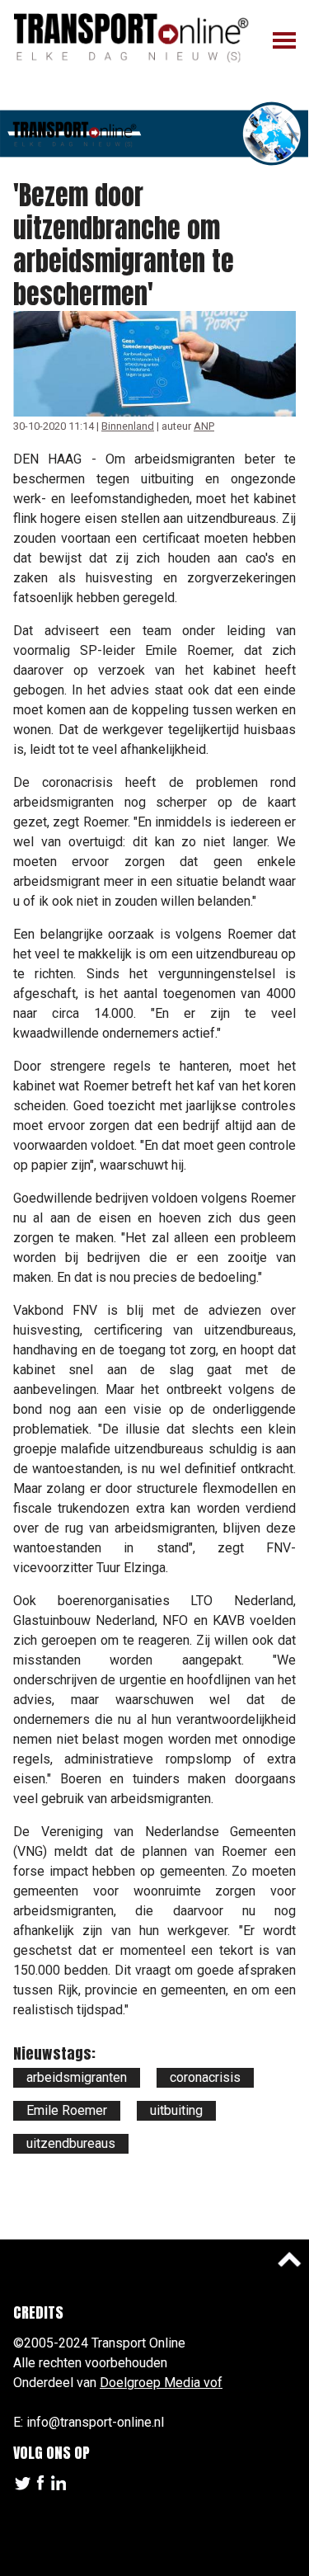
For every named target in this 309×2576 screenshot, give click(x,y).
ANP (204, 426)
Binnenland (128, 426)
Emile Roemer (67, 2110)
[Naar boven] (289, 2259)
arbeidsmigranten (77, 2077)
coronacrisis (205, 2077)
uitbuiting (176, 2110)
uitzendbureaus (71, 2143)
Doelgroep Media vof (161, 2383)
